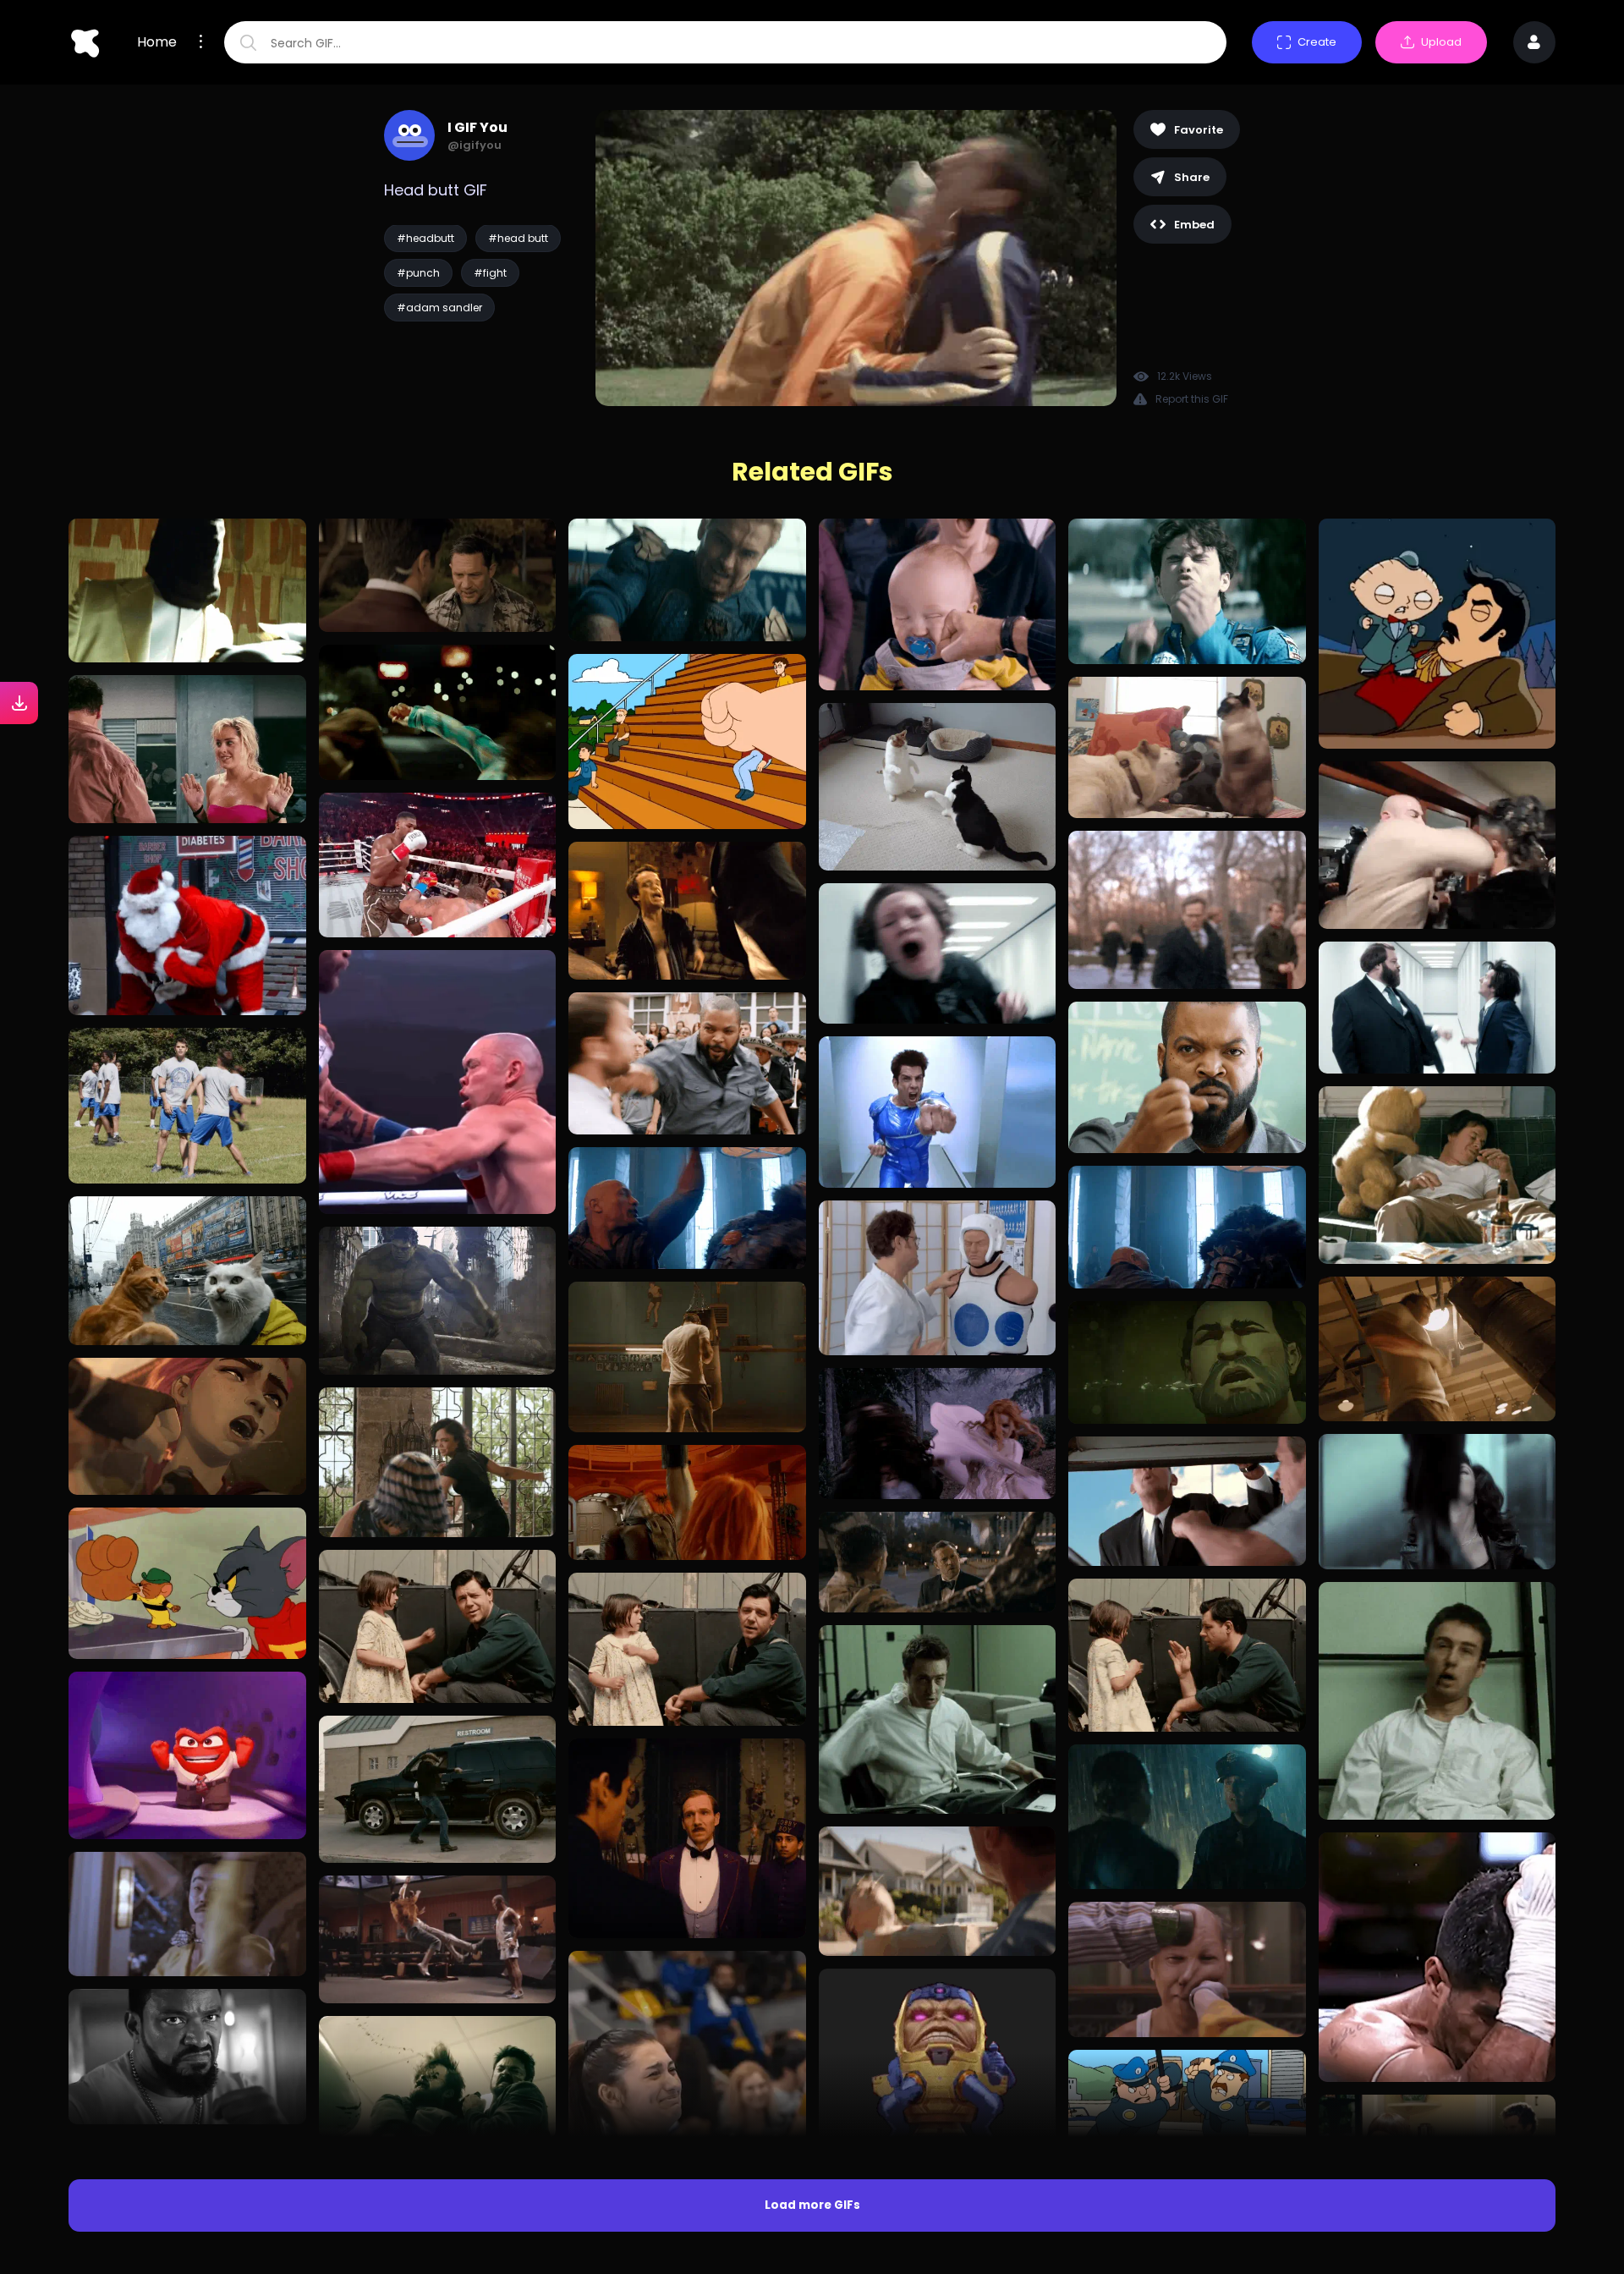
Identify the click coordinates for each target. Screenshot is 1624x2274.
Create (1317, 42)
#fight (490, 273)
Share (1192, 177)
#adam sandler (439, 308)
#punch (418, 273)
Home (157, 42)
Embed (1194, 225)
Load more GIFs (812, 2205)
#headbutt (425, 238)
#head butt (518, 238)
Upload (1441, 42)
